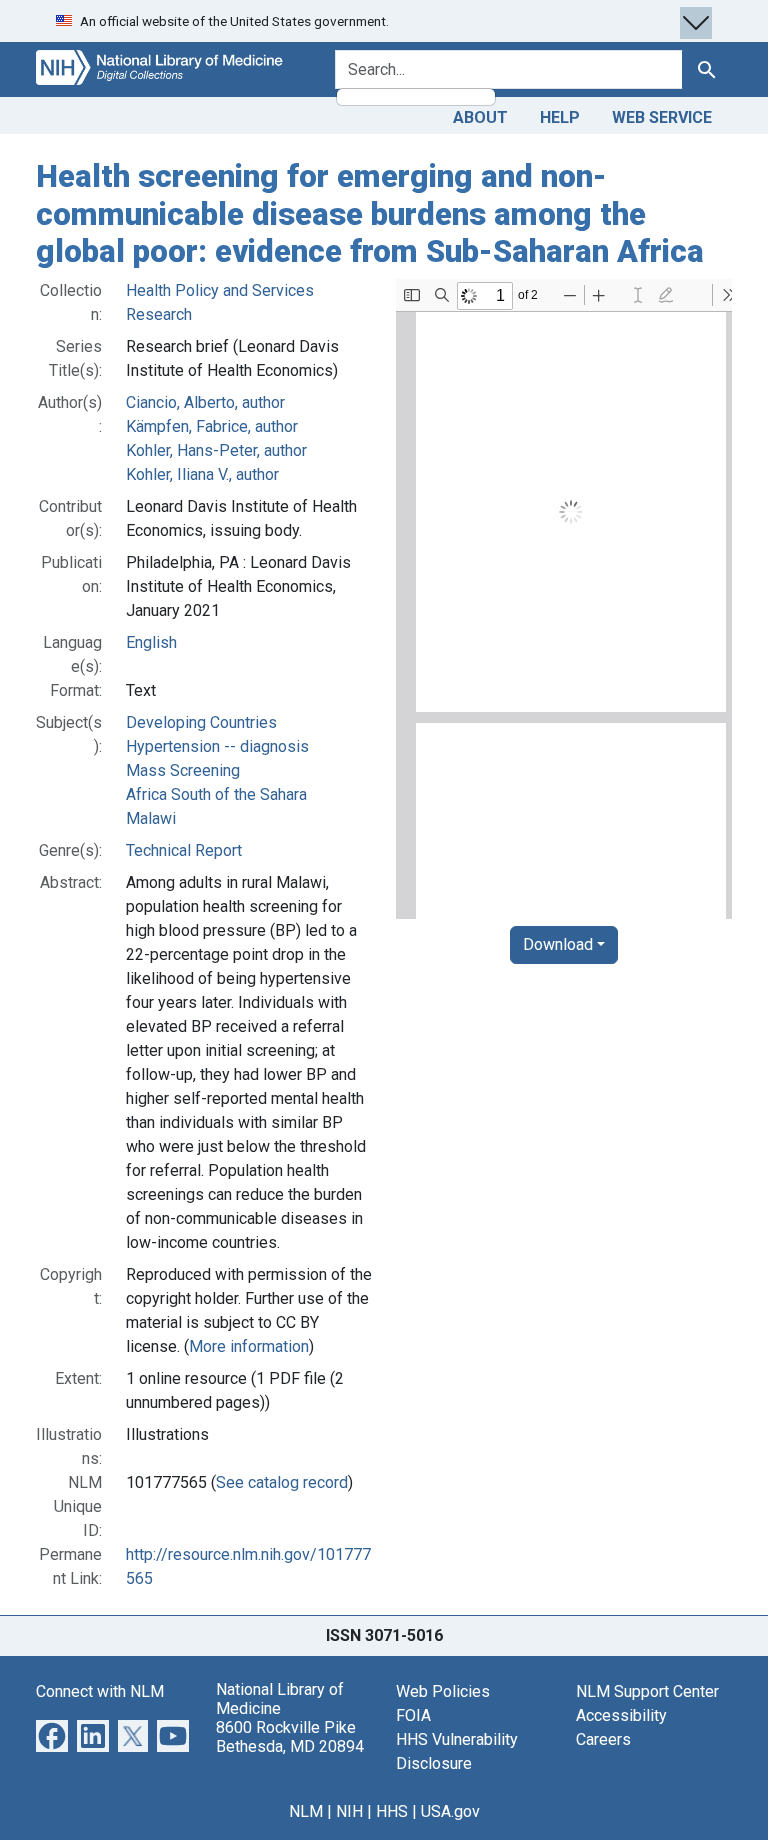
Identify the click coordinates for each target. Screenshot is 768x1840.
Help (560, 117)
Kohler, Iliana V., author (202, 474)
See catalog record (282, 1482)
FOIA (413, 1715)
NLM (306, 1811)
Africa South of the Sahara (216, 794)
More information (249, 1346)
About (480, 117)
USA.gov (450, 1811)
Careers (603, 1739)
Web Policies (443, 1691)
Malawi (151, 818)
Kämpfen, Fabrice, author (212, 426)
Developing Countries (201, 722)
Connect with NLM (100, 1691)
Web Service (662, 117)
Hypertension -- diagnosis (217, 746)
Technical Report (184, 850)
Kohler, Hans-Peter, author (216, 450)
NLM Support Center (647, 1691)
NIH (349, 1811)
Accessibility (621, 1715)
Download (558, 944)
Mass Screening (183, 770)
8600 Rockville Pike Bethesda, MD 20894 (290, 1737)
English (151, 642)
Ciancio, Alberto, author (205, 402)
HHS (392, 1811)
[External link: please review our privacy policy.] (52, 1734)
